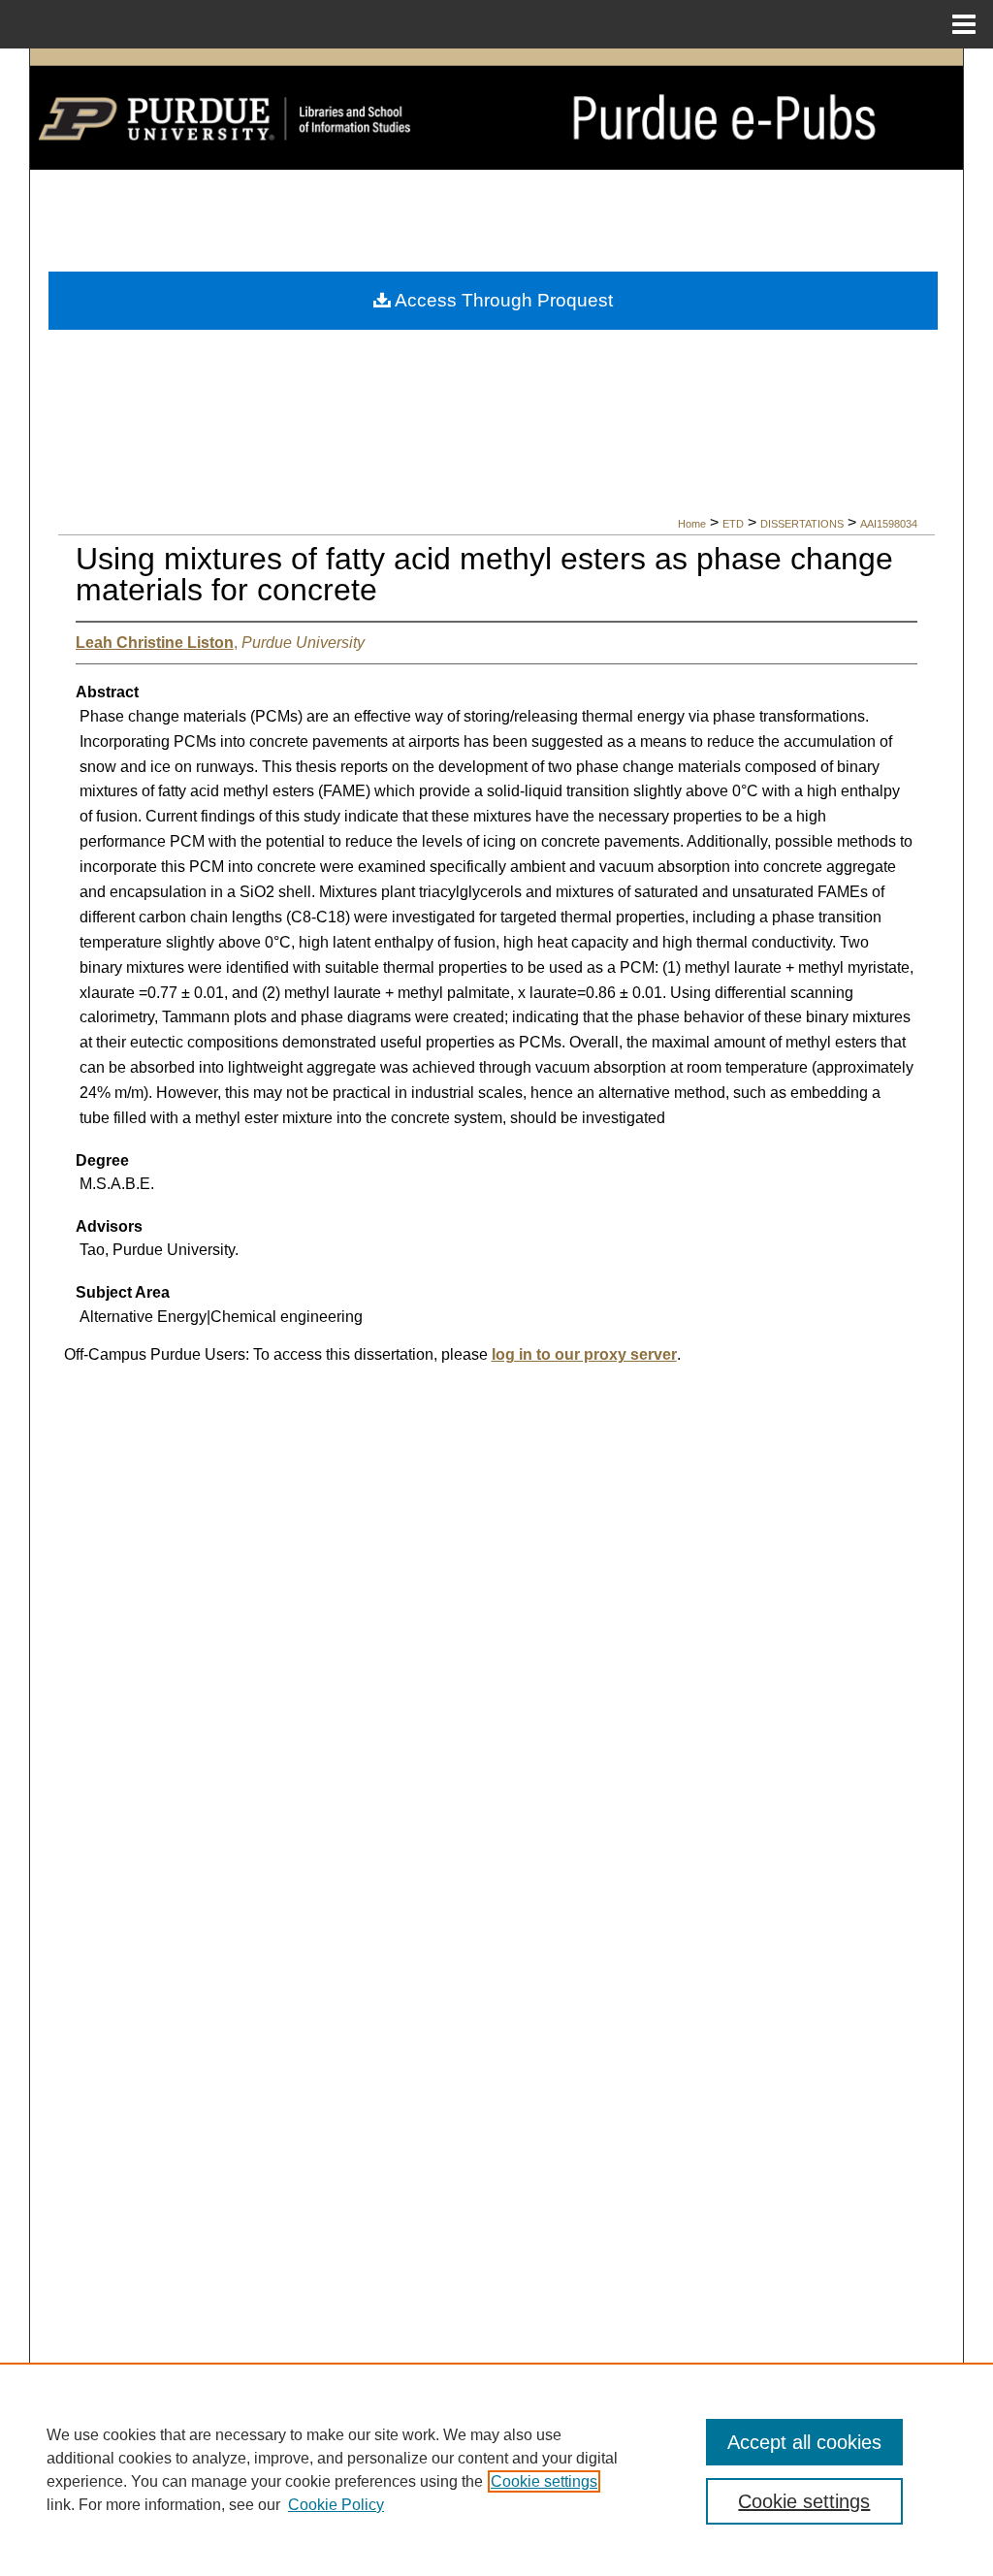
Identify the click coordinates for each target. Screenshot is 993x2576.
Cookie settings (544, 2481)
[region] (496, 2469)
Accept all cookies (804, 2442)
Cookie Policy (336, 2505)
